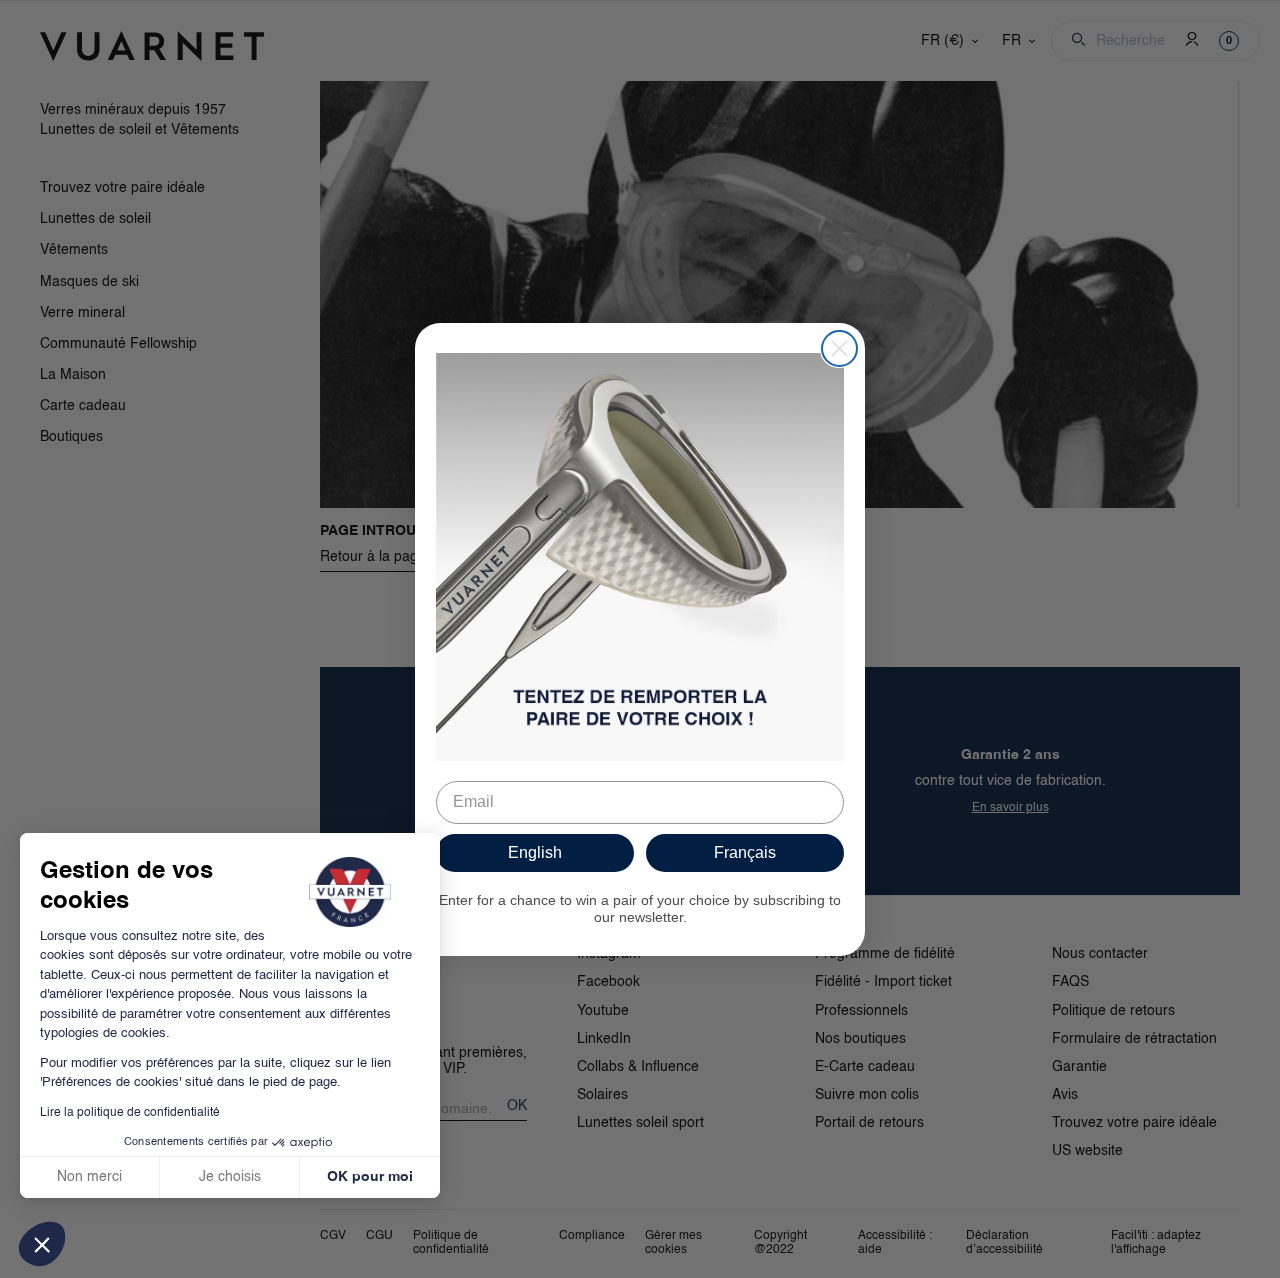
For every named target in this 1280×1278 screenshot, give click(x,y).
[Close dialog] (839, 348)
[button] (42, 1244)
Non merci (89, 1177)
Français (745, 852)
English (535, 852)
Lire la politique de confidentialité (130, 1113)
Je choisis (230, 1177)
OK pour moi (370, 1177)
